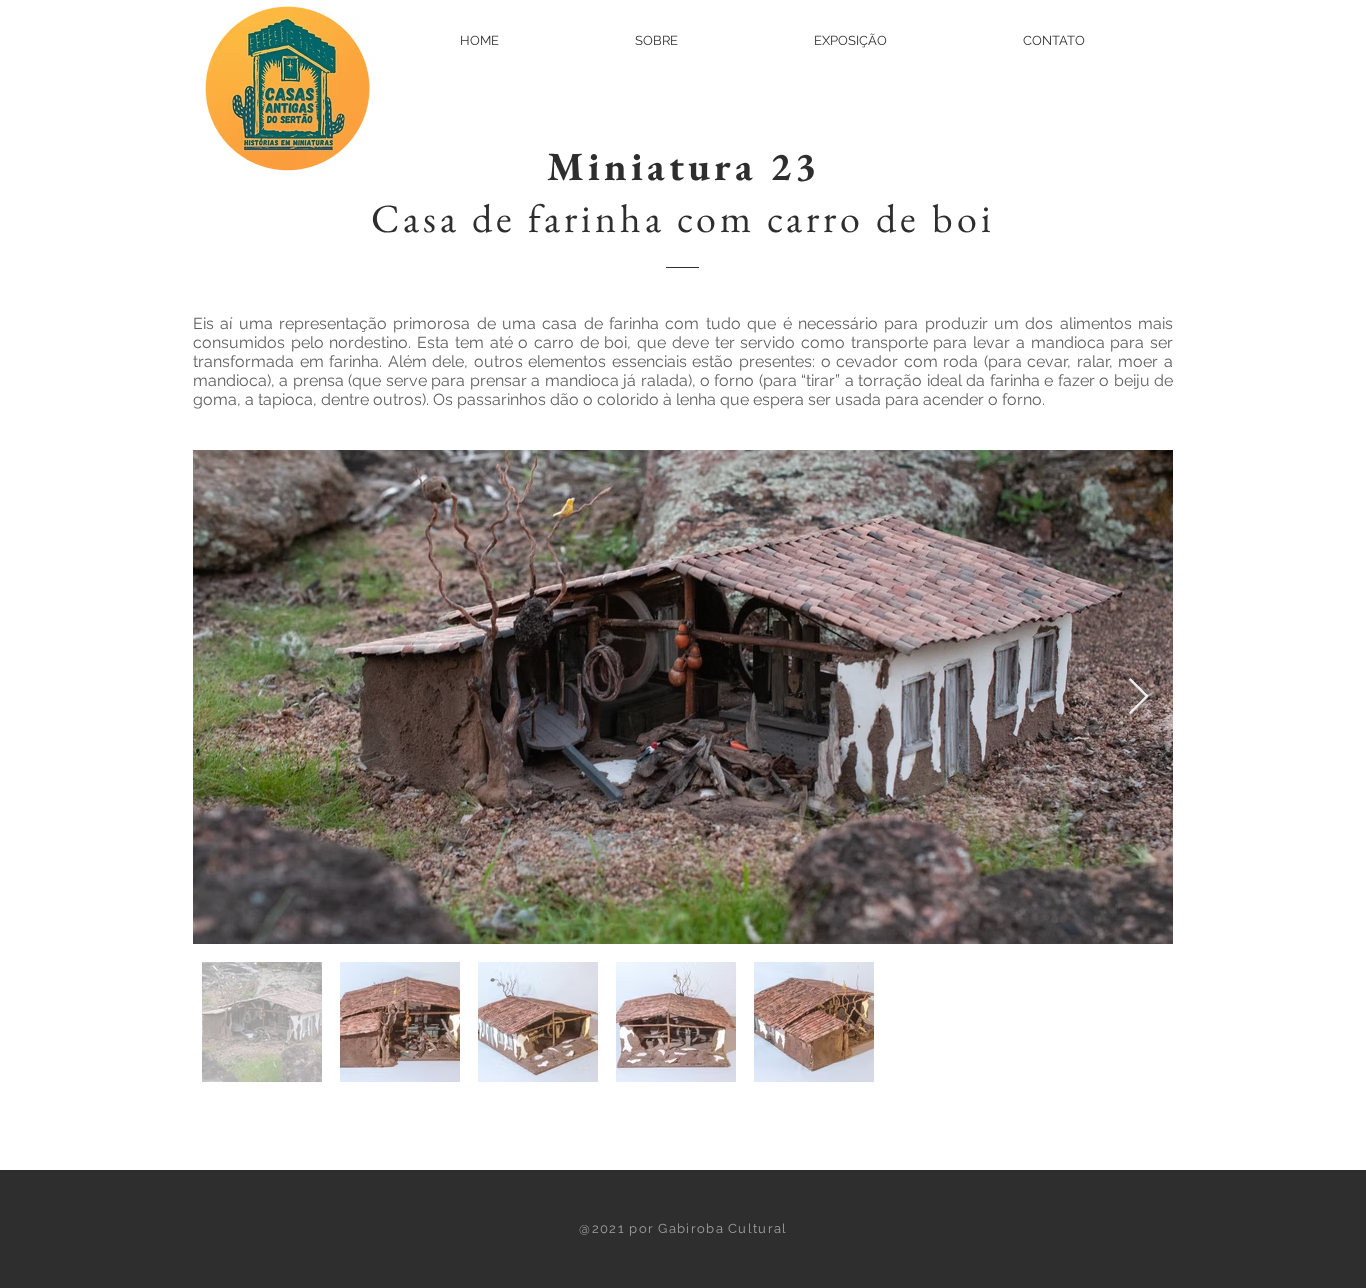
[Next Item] (1138, 697)
